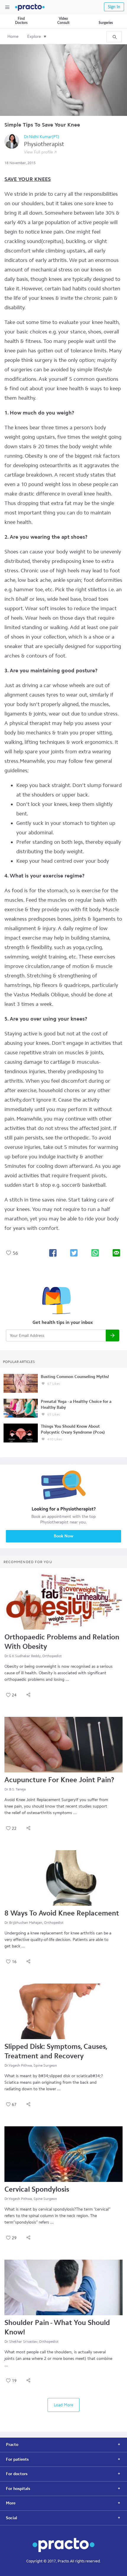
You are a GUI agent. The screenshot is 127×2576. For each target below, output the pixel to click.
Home (13, 37)
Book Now (63, 1536)
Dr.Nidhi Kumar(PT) (42, 137)
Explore (34, 37)
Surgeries (106, 23)
